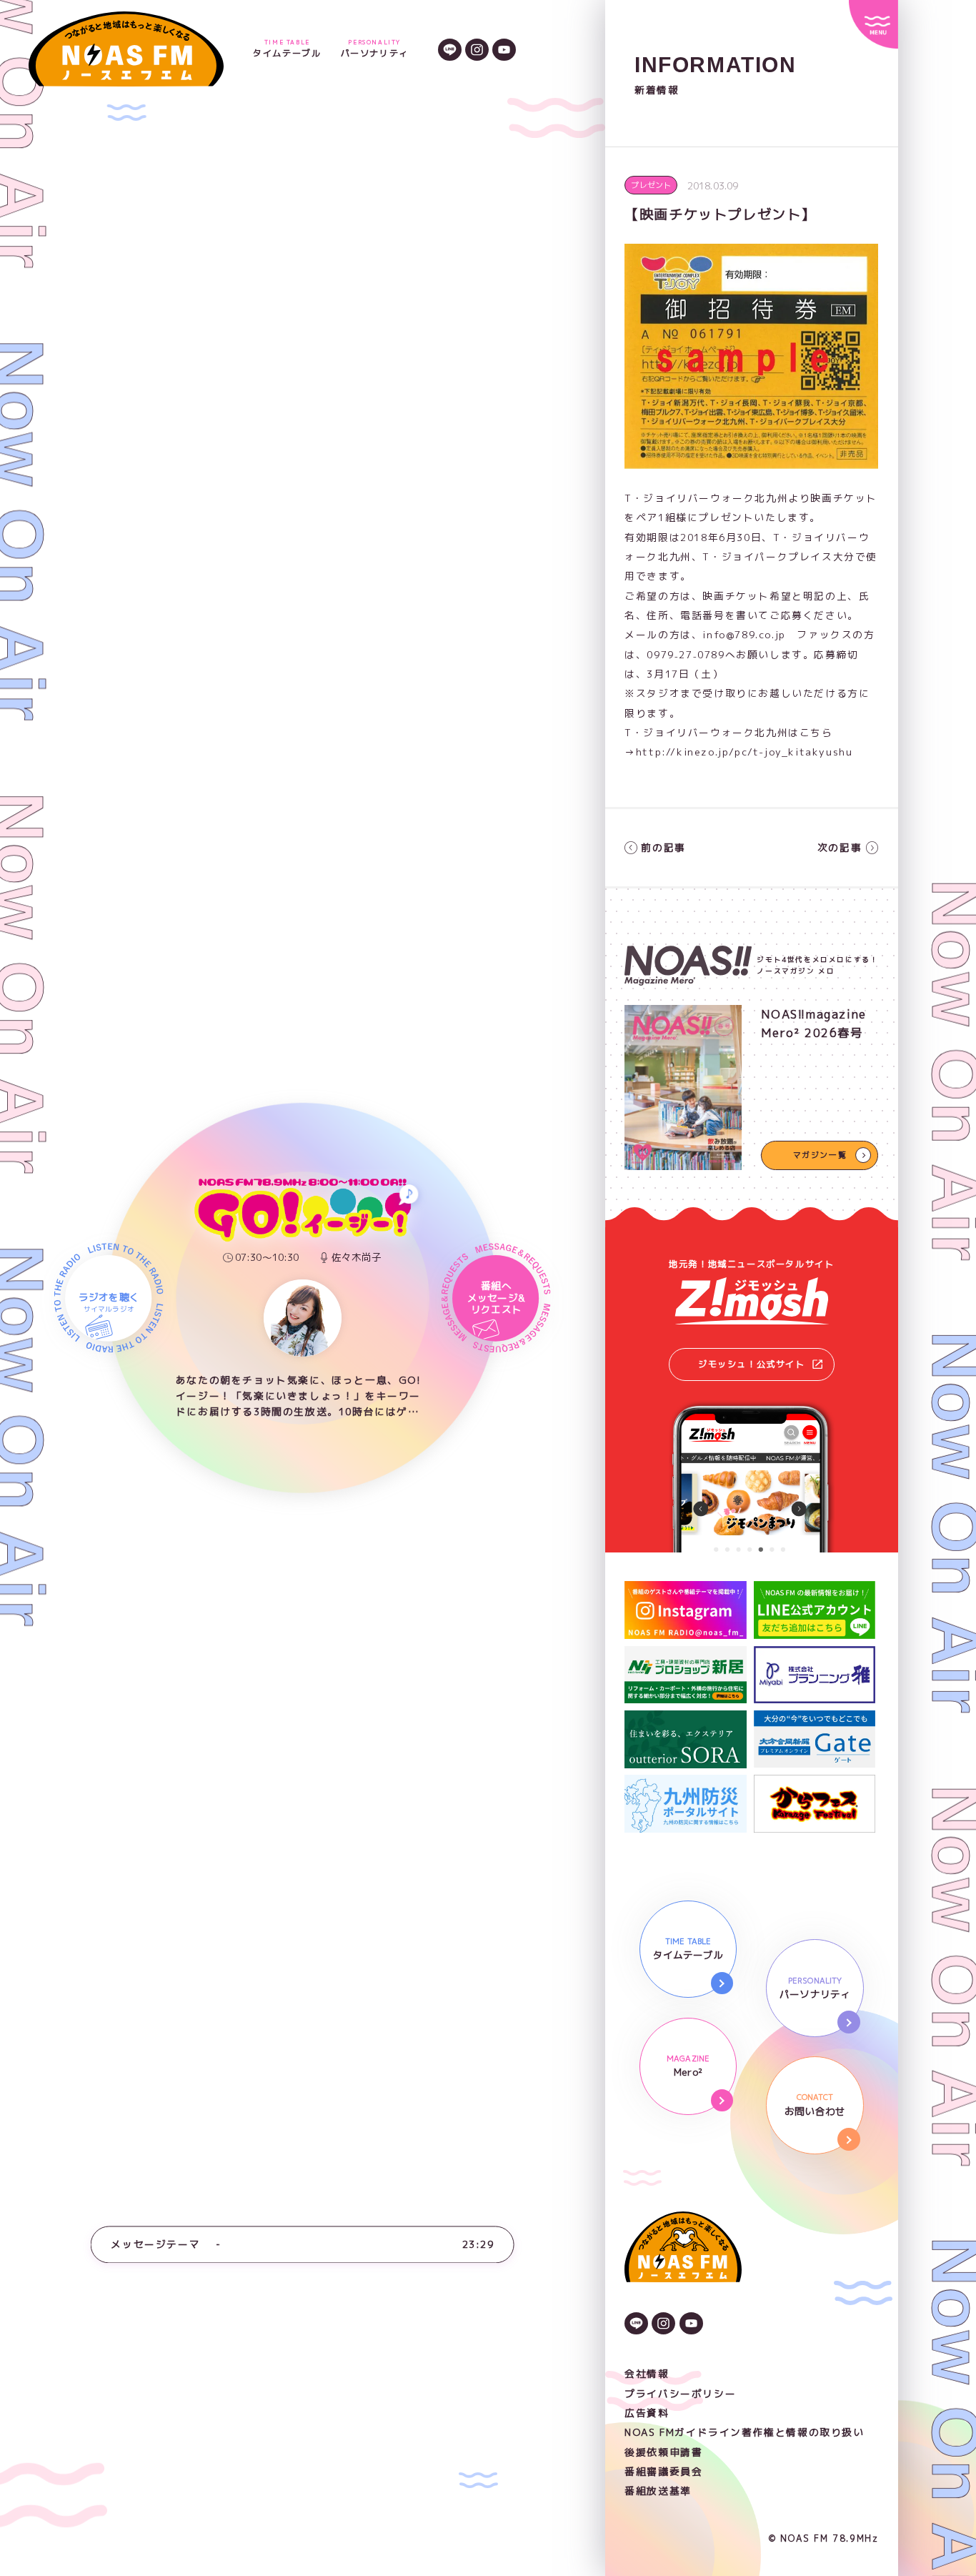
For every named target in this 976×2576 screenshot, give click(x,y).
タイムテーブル (287, 49)
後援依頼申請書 (663, 2452)
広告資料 (647, 2413)
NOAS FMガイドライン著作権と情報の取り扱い (744, 2432)
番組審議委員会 (663, 2471)
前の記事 (663, 847)
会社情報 (647, 2373)
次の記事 (840, 847)
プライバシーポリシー (680, 2393)
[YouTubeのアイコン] (504, 49)
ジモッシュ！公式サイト (752, 1364)
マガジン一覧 (820, 1155)
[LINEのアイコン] (450, 49)
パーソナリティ (375, 49)
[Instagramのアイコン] (477, 49)
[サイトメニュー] (873, 24)
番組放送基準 (658, 2491)
